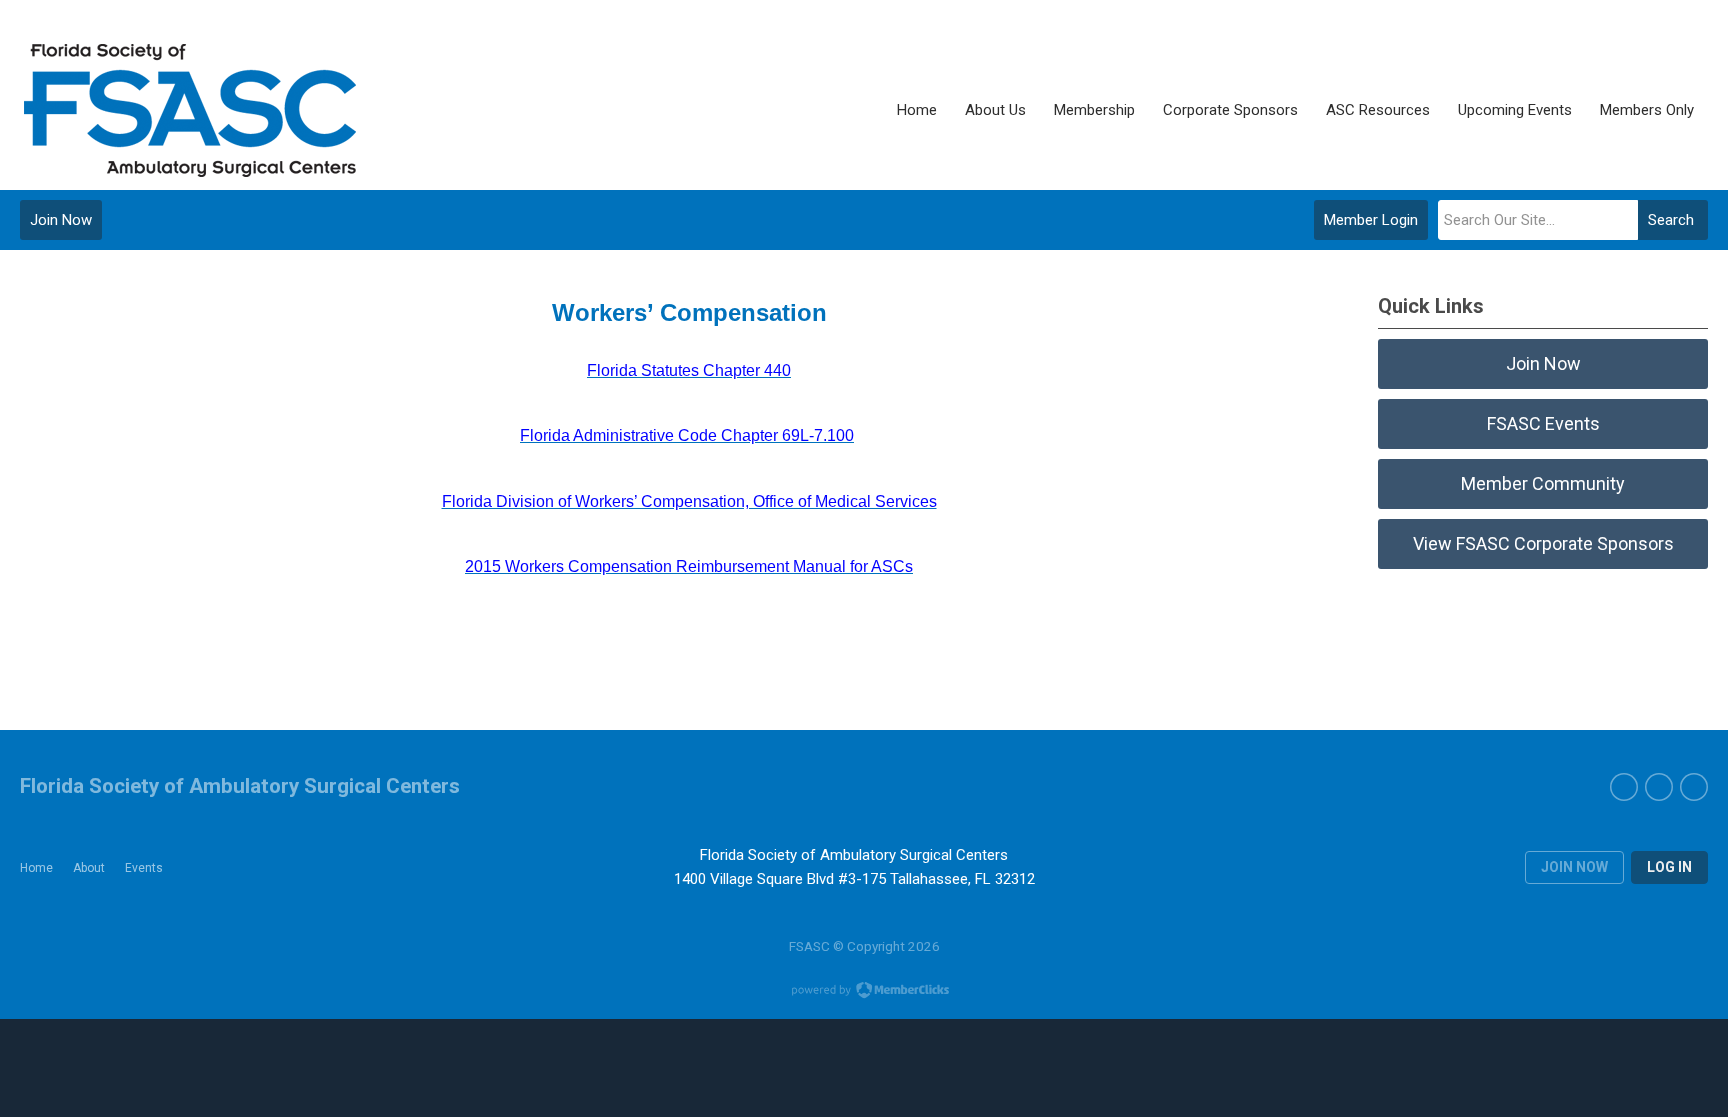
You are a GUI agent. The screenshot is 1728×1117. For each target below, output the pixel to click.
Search (1671, 220)
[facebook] (1624, 787)
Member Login (1371, 220)
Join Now (61, 220)
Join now (1574, 867)
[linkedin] (1694, 787)
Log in (1669, 867)
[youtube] (1659, 787)
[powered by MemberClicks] (864, 992)
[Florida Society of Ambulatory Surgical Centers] (192, 110)
